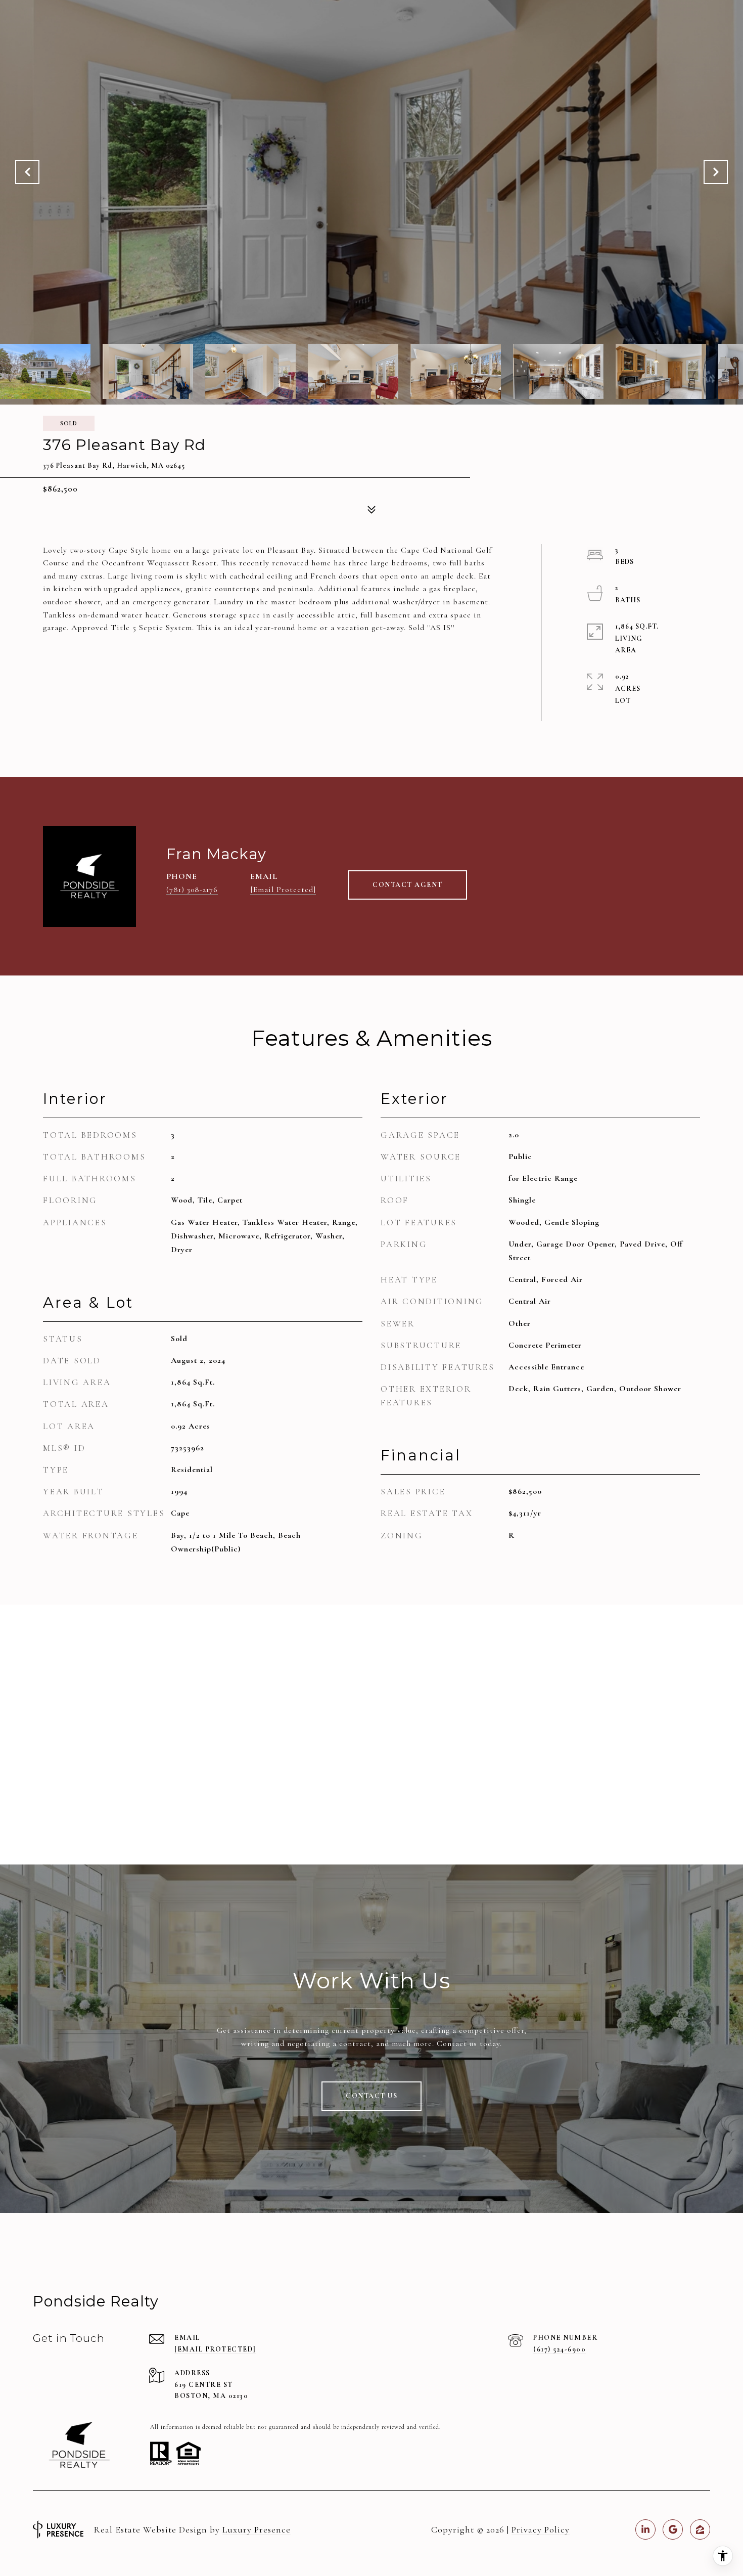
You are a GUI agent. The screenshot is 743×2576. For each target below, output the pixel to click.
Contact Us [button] (371, 2096)
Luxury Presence (257, 2529)
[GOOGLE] (673, 2529)
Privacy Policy (541, 2529)
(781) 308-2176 (192, 890)
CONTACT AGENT (408, 885)
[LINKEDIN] (645, 2529)
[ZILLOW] (700, 2529)
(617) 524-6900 (560, 2349)
